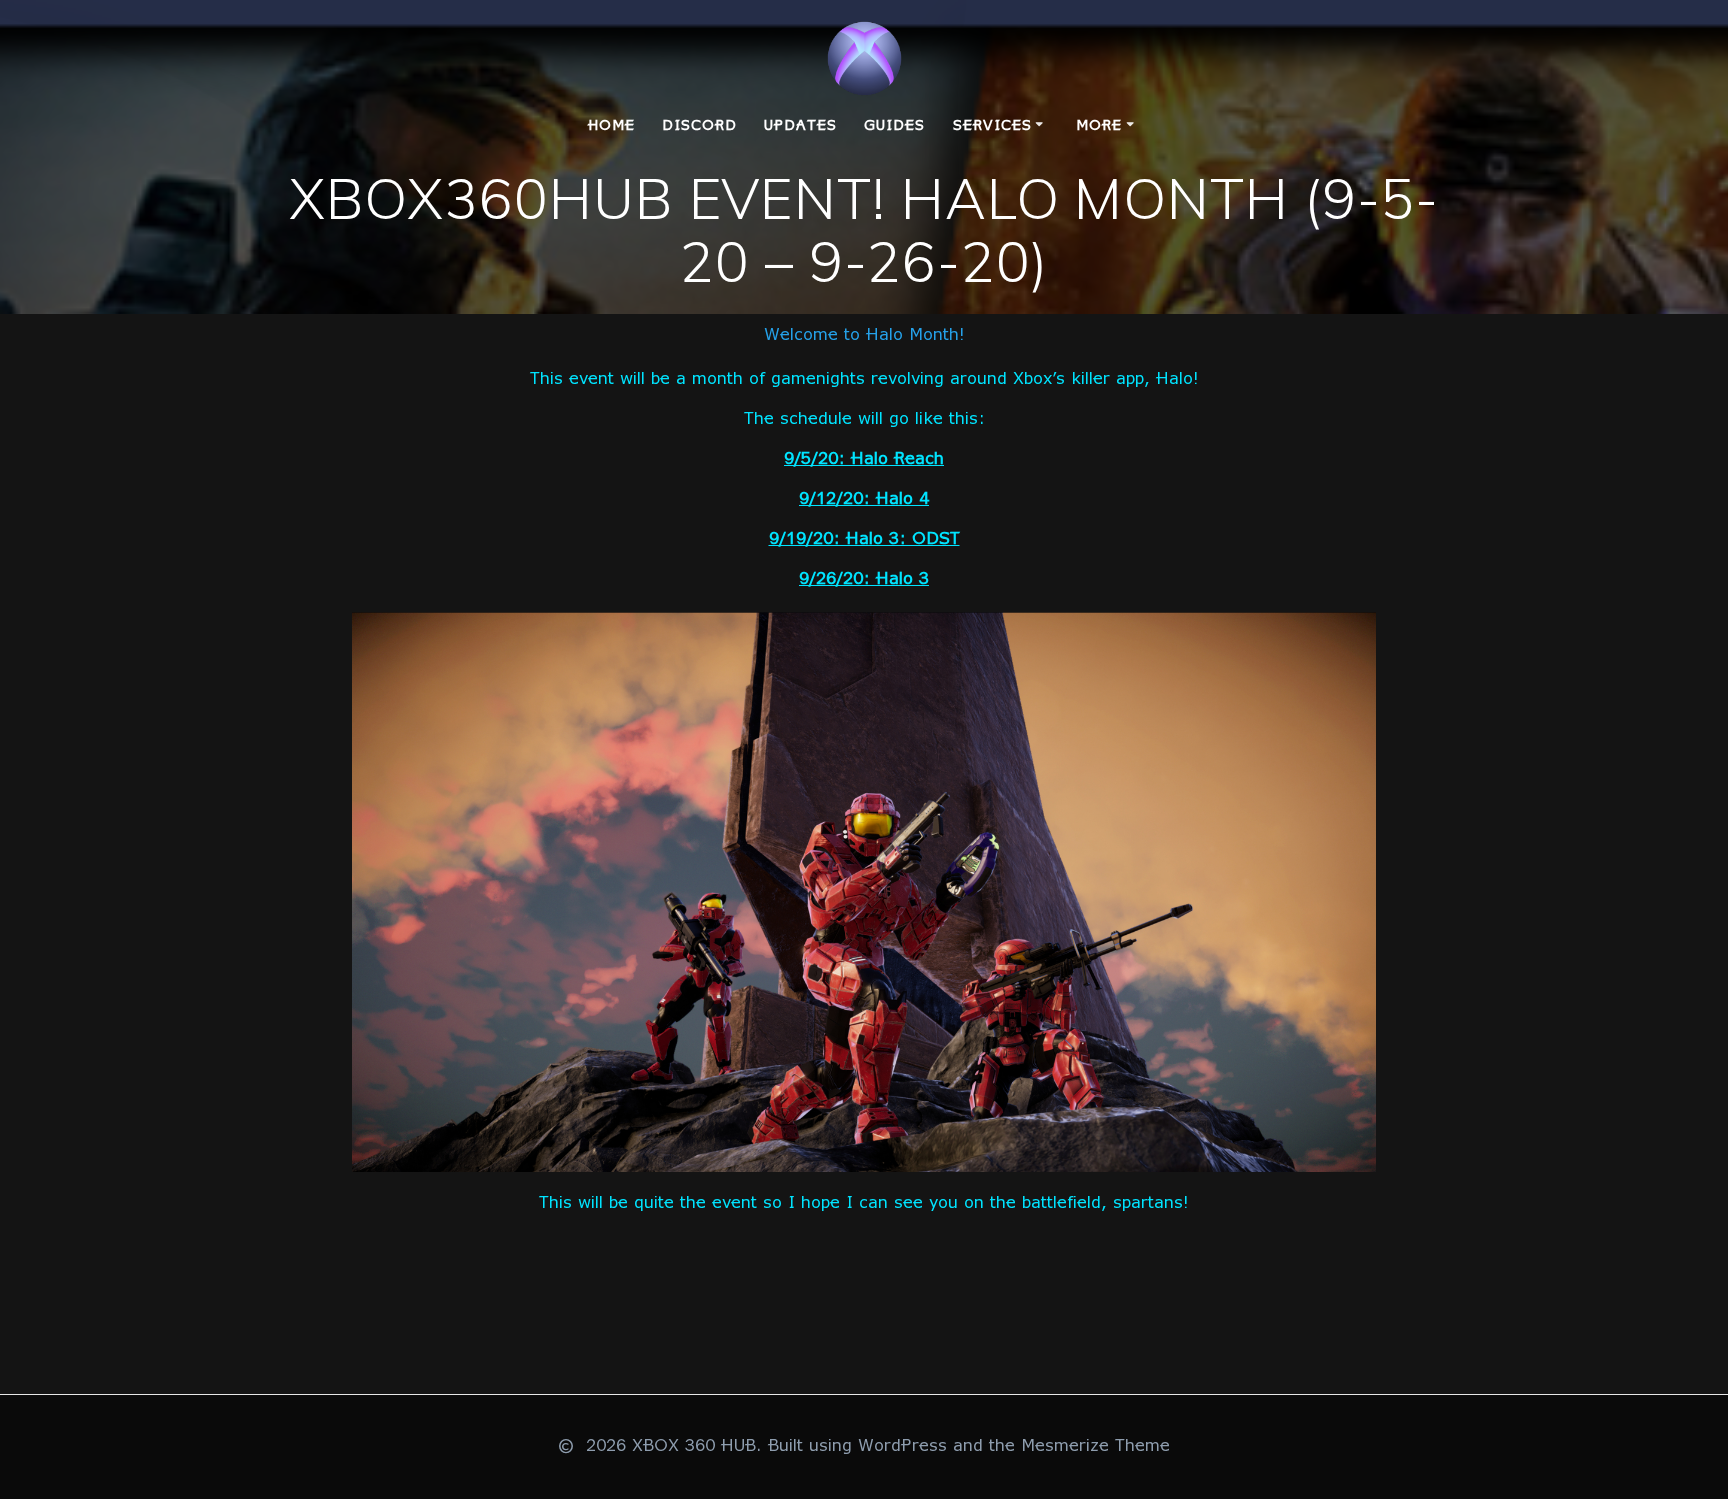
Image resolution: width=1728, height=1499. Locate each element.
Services (992, 126)
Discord (699, 126)
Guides (894, 126)
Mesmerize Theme (1095, 1446)
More (1099, 126)
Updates (800, 126)
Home (611, 126)
